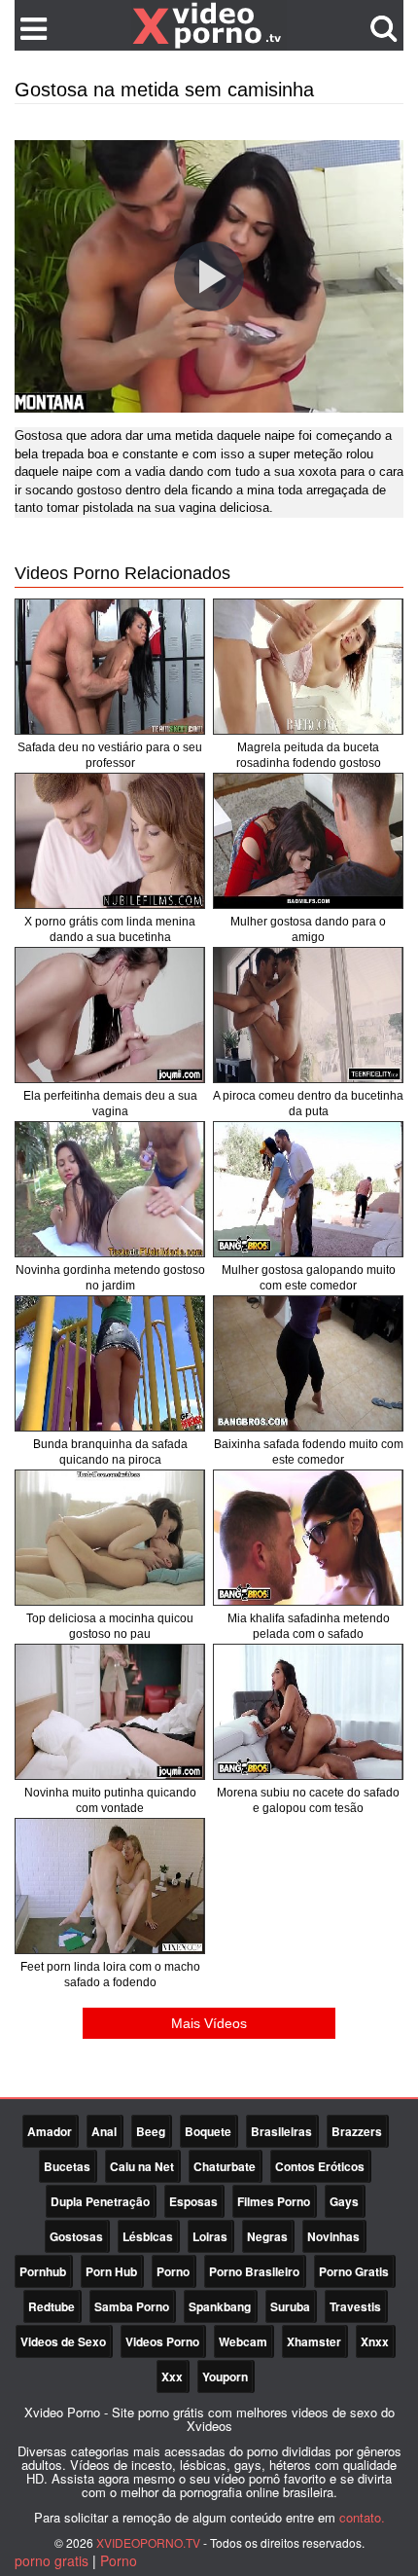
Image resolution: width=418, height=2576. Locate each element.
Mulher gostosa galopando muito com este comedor (309, 1278)
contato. (362, 2517)
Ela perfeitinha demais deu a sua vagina (110, 1104)
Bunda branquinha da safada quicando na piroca (110, 1452)
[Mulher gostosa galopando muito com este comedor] (308, 1189)
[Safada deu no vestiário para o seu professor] (110, 667)
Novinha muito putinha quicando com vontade (110, 1800)
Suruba (290, 2306)
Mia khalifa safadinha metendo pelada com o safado (309, 1626)
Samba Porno (132, 2306)
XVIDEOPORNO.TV (148, 2542)
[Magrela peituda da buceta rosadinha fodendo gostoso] (308, 667)
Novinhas (333, 2236)
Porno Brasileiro (254, 2271)
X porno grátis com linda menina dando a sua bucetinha (110, 929)
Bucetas (67, 2166)
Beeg (151, 2131)
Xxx (172, 2376)
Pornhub (43, 2271)
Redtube (52, 2306)
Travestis (355, 2306)
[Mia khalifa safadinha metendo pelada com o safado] (308, 1538)
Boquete (208, 2131)
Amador (50, 2131)
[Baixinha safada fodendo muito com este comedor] (308, 1363)
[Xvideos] (209, 24)
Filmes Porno (274, 2201)
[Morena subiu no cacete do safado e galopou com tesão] (308, 1712)
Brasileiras (281, 2131)
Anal (104, 2131)
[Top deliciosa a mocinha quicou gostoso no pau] (110, 1538)
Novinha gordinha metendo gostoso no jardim (110, 1278)
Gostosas (76, 2236)
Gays (344, 2201)
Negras (267, 2236)
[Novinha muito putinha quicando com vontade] (110, 1712)
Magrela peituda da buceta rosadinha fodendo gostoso (309, 755)
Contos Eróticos (320, 2166)
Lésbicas (148, 2236)
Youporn (225, 2376)
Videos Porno (162, 2341)
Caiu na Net (142, 2166)
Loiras (210, 2236)
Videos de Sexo (63, 2341)
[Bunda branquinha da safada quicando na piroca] (110, 1363)
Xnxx (375, 2341)
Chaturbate (225, 2166)
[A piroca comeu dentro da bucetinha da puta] (308, 1015)
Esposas (193, 2201)
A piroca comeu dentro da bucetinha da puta (308, 1104)
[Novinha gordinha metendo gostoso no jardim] (110, 1189)
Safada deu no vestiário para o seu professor (110, 755)
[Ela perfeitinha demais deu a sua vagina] (110, 1015)
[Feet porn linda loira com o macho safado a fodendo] (110, 1886)
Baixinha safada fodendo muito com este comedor (309, 1452)
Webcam (243, 2341)
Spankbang (220, 2306)
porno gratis (52, 2560)
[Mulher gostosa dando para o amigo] (308, 841)
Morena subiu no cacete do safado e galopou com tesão (308, 1800)
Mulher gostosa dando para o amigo (308, 929)
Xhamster (314, 2341)
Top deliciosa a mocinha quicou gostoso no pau (110, 1626)
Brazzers (357, 2131)
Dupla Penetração (100, 2201)
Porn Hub (111, 2271)
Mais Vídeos (209, 2023)
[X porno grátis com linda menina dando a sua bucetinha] (110, 841)
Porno (173, 2271)
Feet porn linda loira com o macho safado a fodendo (110, 1975)
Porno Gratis (354, 2271)
